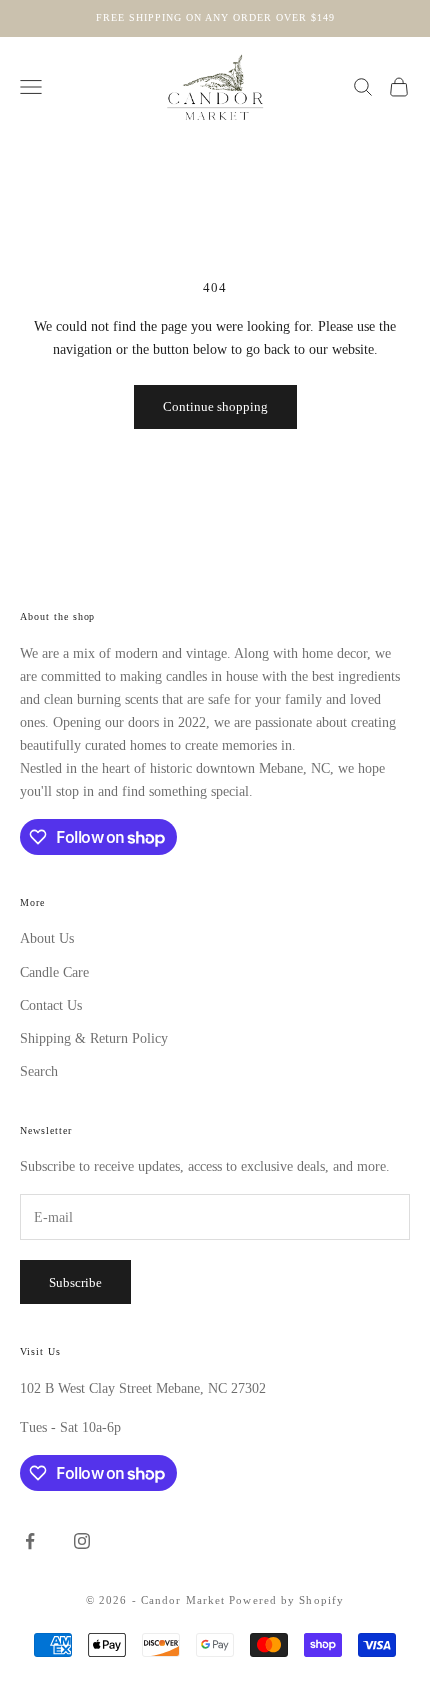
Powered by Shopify (286, 1600)
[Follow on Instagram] (82, 1541)
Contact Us (51, 1005)
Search (39, 1071)
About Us (47, 938)
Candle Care (54, 972)
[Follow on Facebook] (30, 1541)
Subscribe (75, 1282)
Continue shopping (215, 406)
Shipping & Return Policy (94, 1038)
